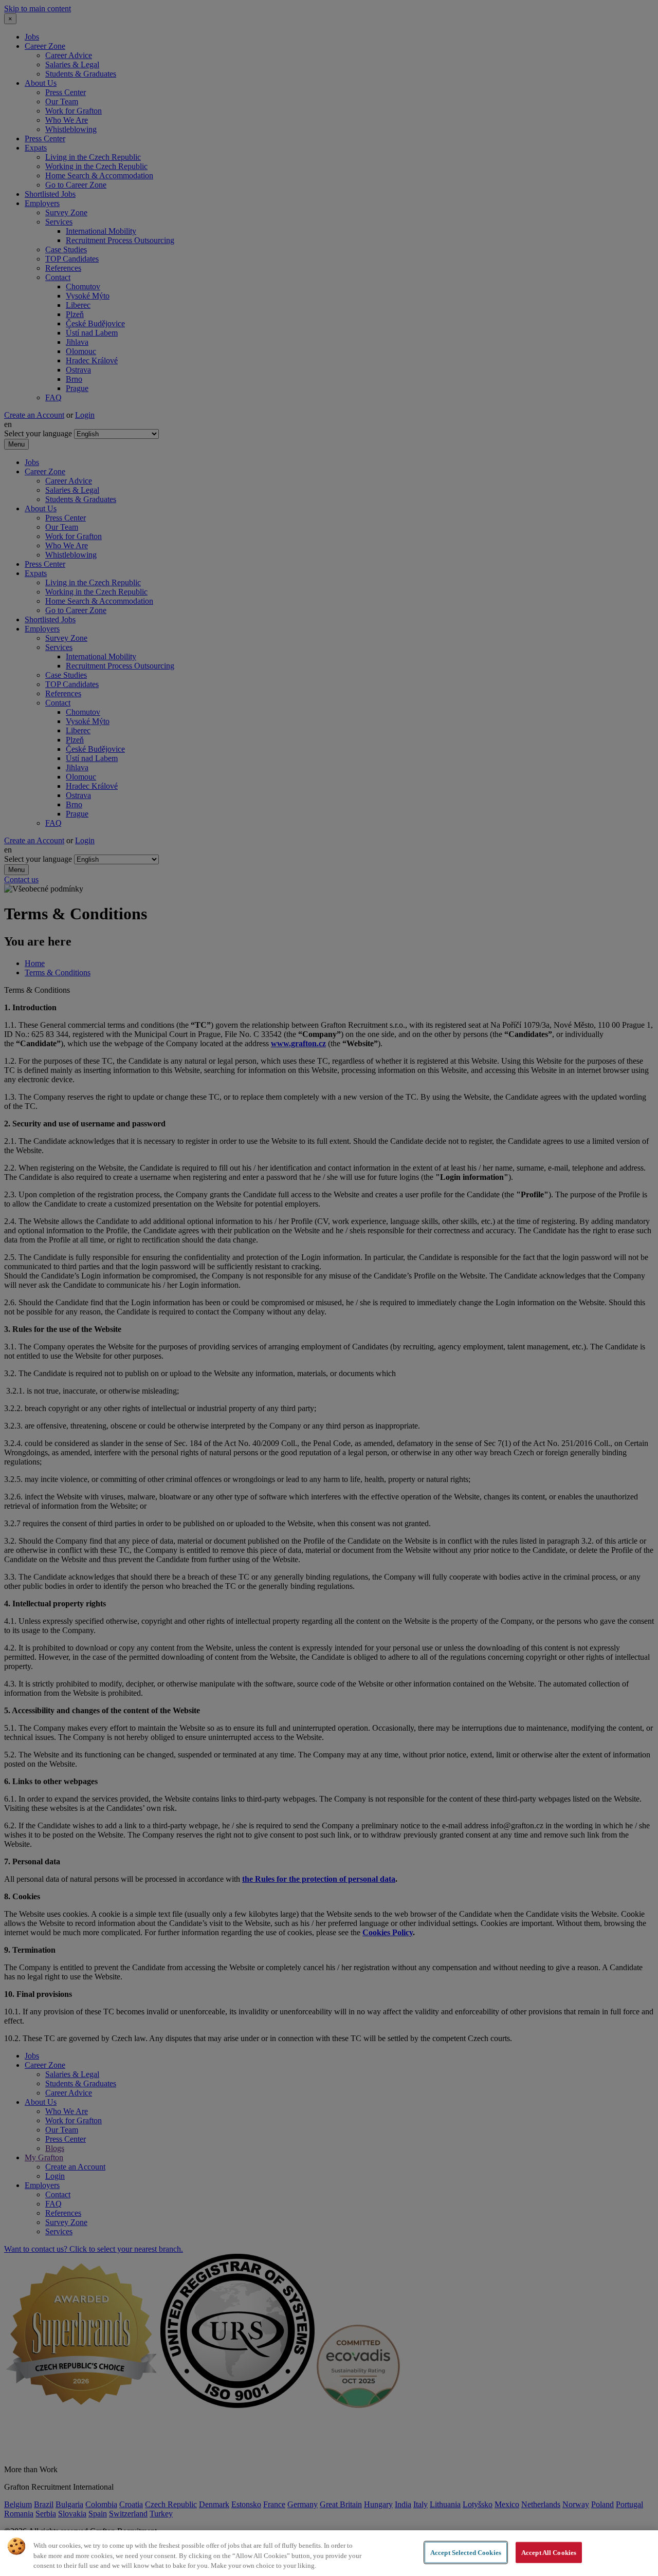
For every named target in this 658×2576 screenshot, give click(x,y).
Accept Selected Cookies (466, 2552)
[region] (329, 2553)
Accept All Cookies (549, 2552)
